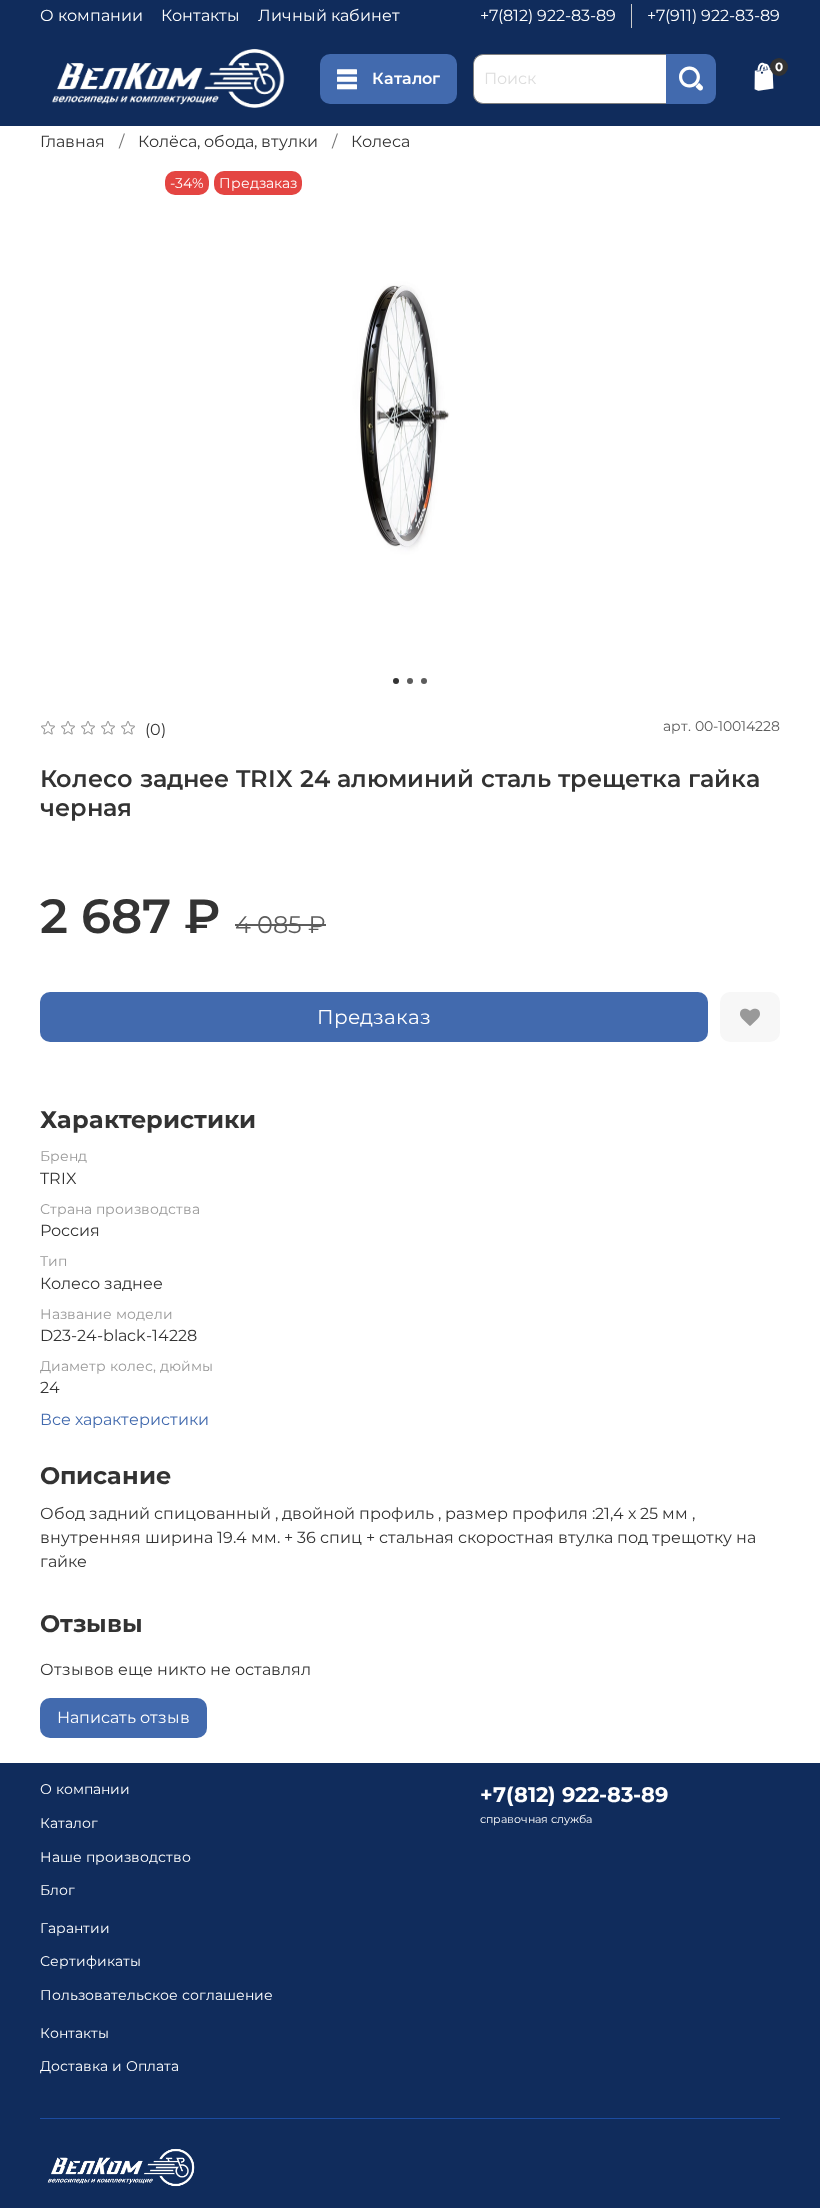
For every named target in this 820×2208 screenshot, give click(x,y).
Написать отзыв (123, 1717)
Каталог (406, 78)
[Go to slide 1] (396, 681)
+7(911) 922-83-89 (713, 15)
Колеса (380, 141)
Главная (72, 141)
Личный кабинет (329, 15)
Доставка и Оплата (109, 2066)
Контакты (200, 15)
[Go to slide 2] (410, 681)
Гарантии (75, 1928)
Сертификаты (90, 1961)
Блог (57, 1890)
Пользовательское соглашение (156, 1995)
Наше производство (115, 1857)
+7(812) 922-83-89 (548, 15)
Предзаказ (374, 1017)
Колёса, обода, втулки (228, 141)
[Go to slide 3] (424, 681)
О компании (91, 15)
